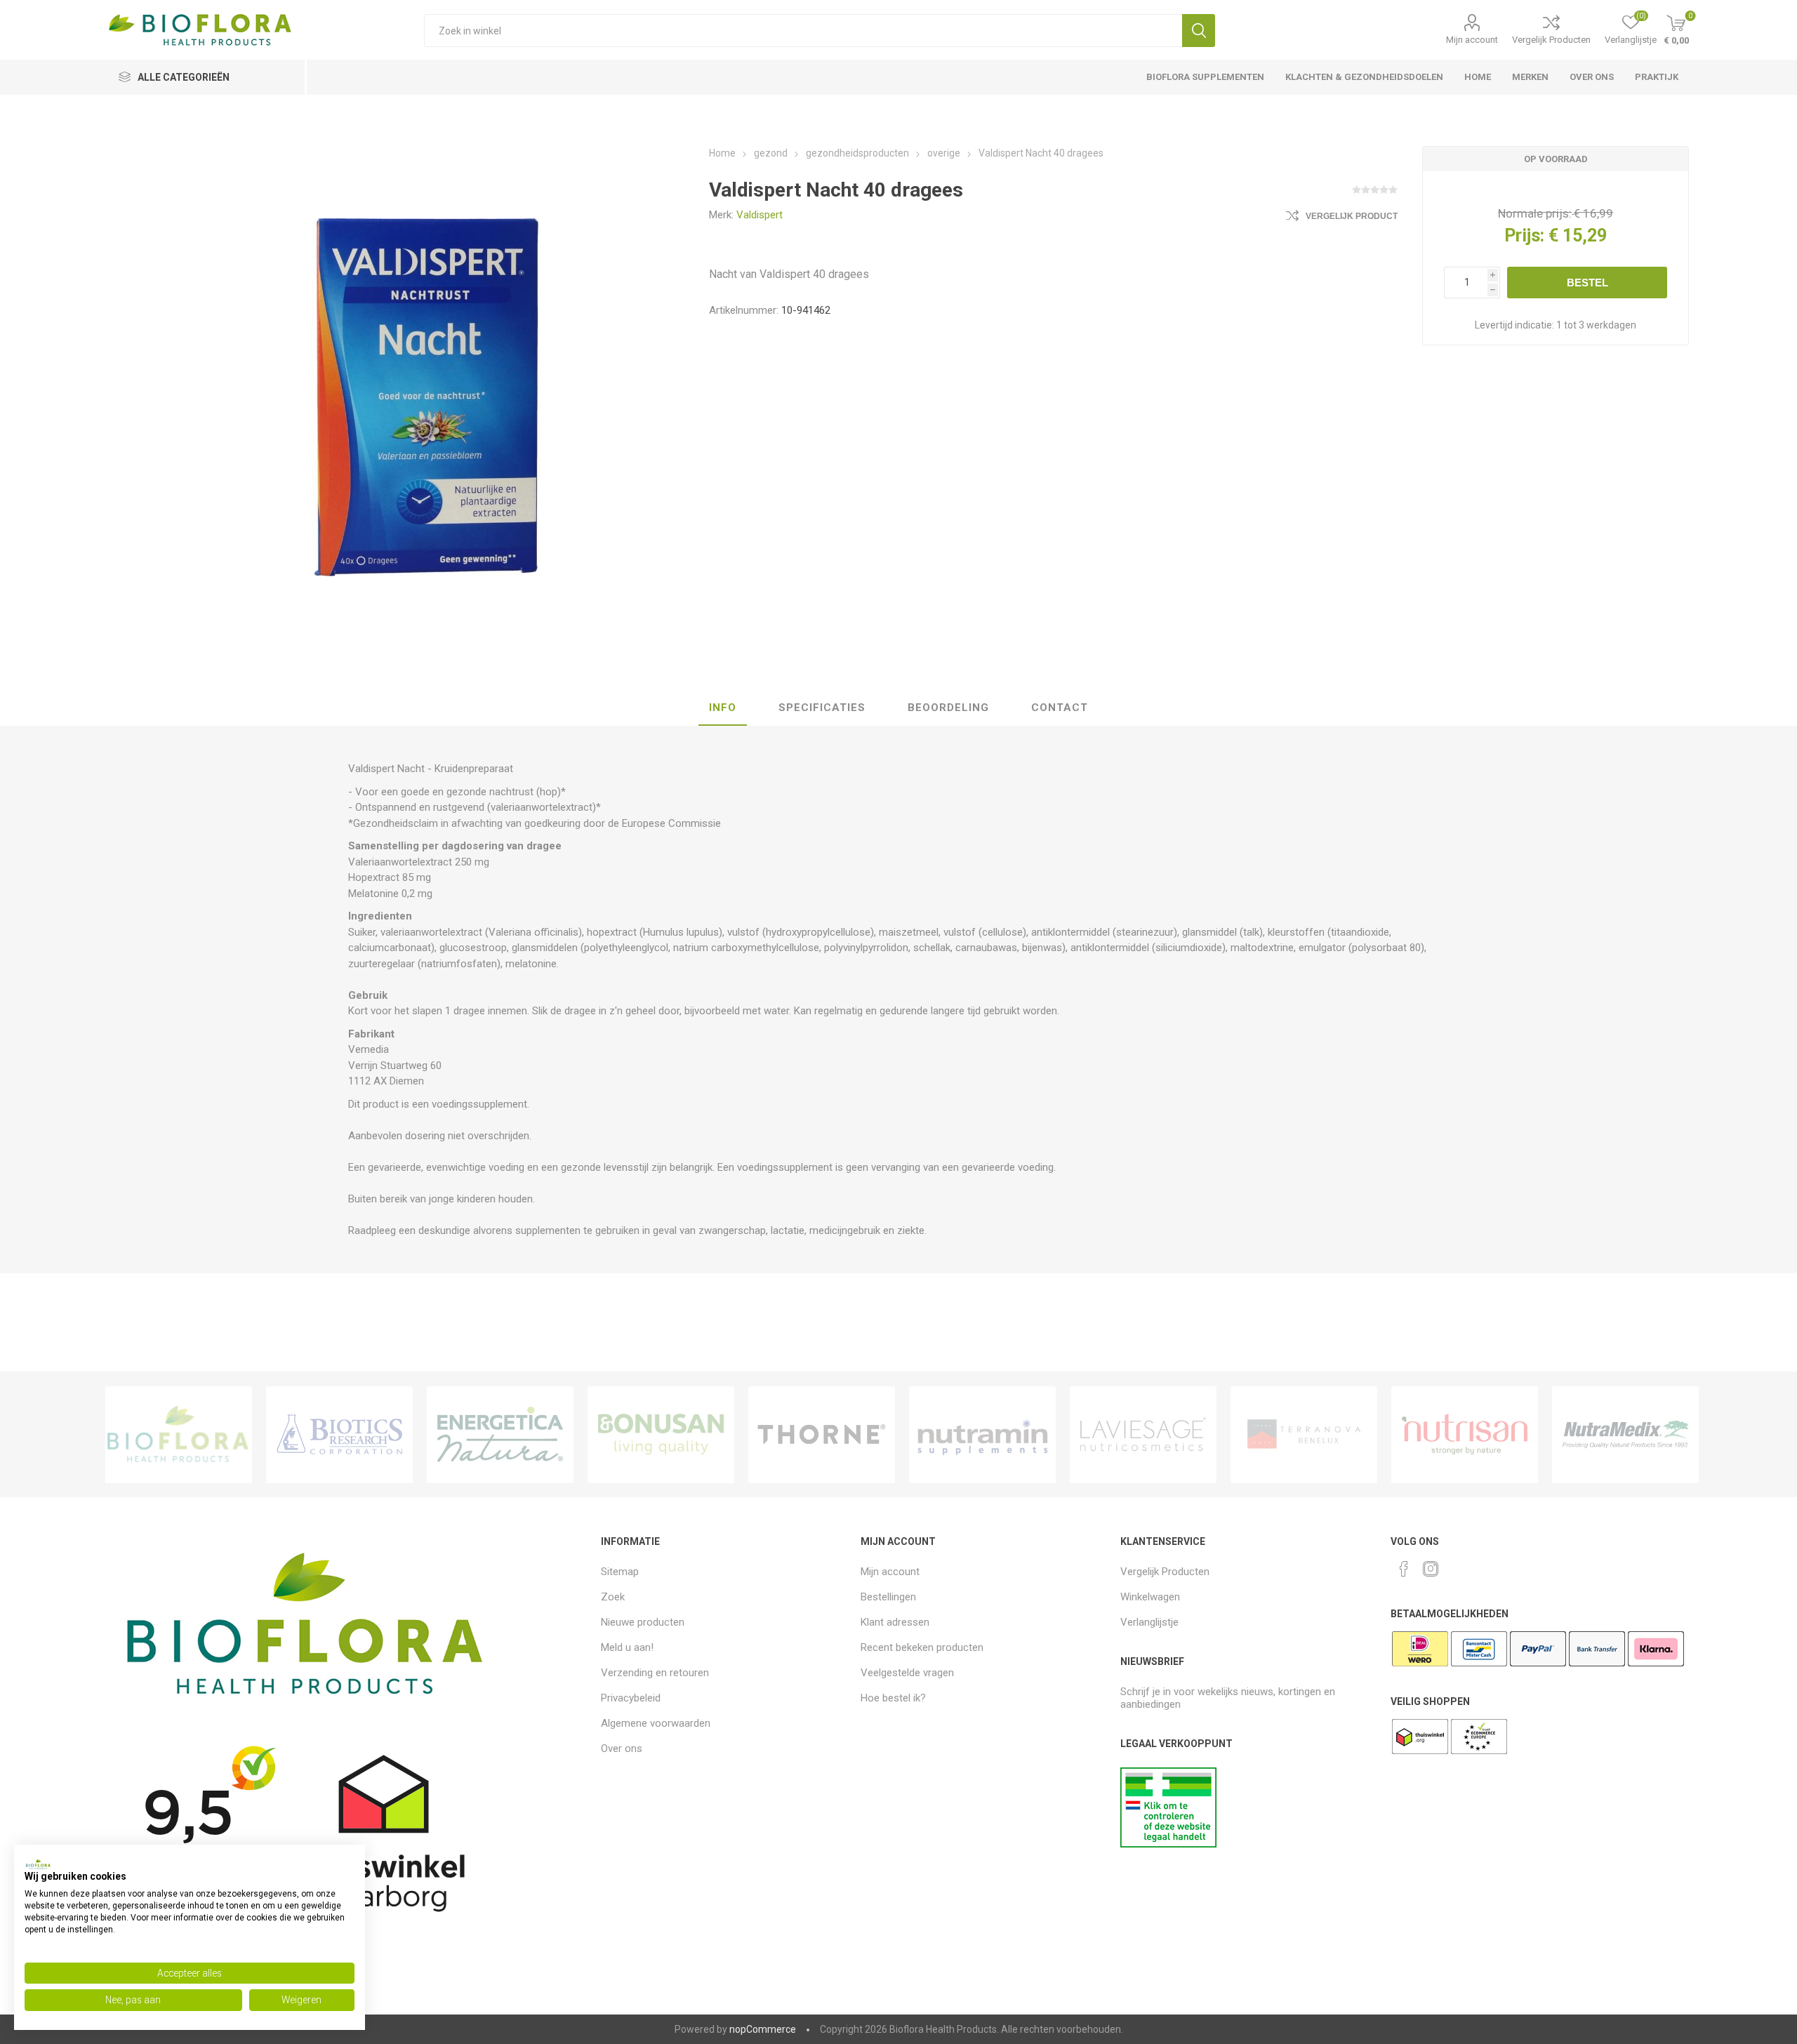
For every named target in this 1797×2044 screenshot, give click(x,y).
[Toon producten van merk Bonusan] (661, 1435)
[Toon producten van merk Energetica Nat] (500, 1435)
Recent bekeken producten (922, 1647)
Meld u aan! (627, 1647)
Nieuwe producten (643, 1622)
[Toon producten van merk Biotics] (339, 1435)
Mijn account (1472, 40)
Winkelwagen (1150, 1597)
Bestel (1587, 283)
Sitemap (620, 1572)
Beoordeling (948, 708)
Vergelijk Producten (1551, 40)
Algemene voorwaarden (656, 1723)
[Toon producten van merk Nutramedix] (1625, 1435)
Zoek (1199, 31)
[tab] (723, 708)
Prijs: (1524, 235)
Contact (1060, 708)
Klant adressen (895, 1622)
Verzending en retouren (655, 1673)
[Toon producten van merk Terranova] (1304, 1435)
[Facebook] (1404, 1569)
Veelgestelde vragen (907, 1673)
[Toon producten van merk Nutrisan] (1465, 1435)
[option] (179, 1435)
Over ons (622, 1748)
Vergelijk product (1352, 216)
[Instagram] (1431, 1569)
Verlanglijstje (1149, 1622)
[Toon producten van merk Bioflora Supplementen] (179, 1435)
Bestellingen (888, 1597)
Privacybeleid (631, 1698)
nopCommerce (763, 2029)
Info (723, 708)
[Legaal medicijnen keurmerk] (1168, 1844)
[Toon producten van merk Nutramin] (982, 1435)
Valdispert (760, 215)
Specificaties (822, 708)
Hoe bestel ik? (893, 1698)
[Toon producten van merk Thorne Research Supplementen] (822, 1435)
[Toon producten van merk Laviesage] (1143, 1435)
